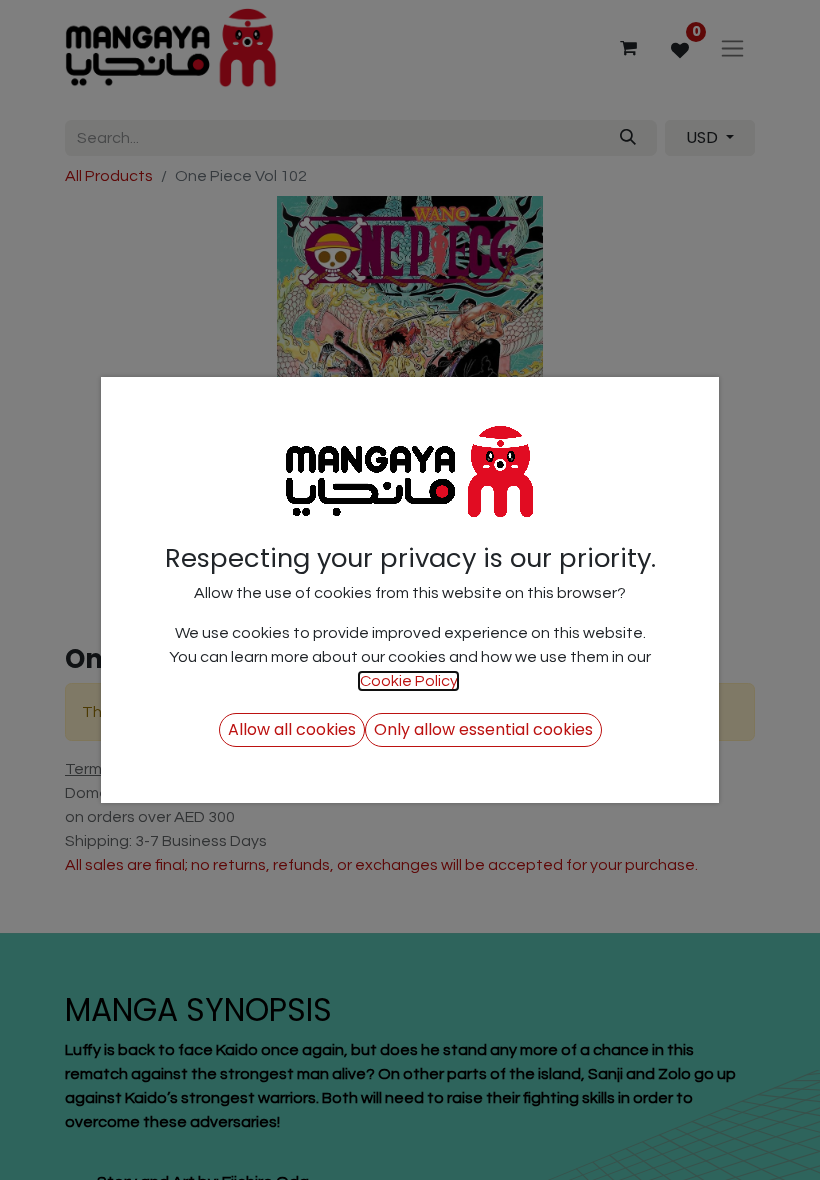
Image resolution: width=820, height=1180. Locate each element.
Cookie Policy (408, 681)
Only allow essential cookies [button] (483, 729)
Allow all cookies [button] (292, 729)
